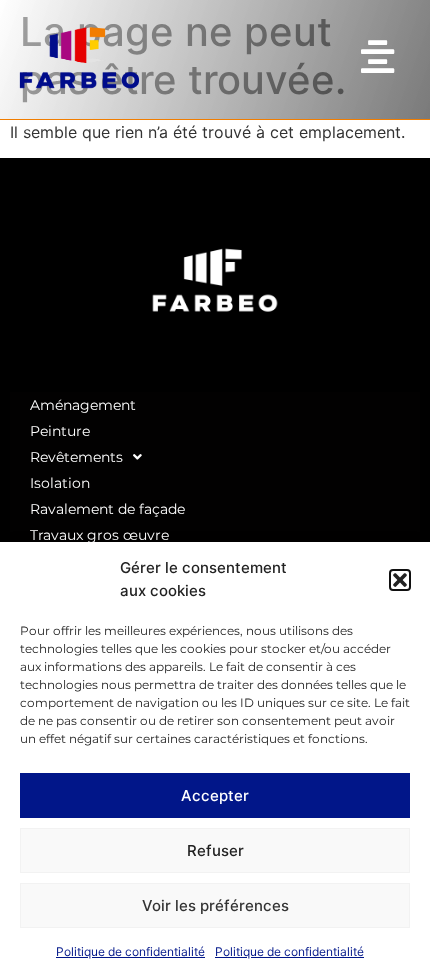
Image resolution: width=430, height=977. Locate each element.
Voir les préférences (215, 905)
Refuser (215, 850)
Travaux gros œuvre (99, 535)
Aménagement (83, 405)
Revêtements (76, 457)
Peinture (60, 431)
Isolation (60, 483)
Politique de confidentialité (130, 951)
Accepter (215, 795)
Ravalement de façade (107, 509)
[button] (400, 580)
